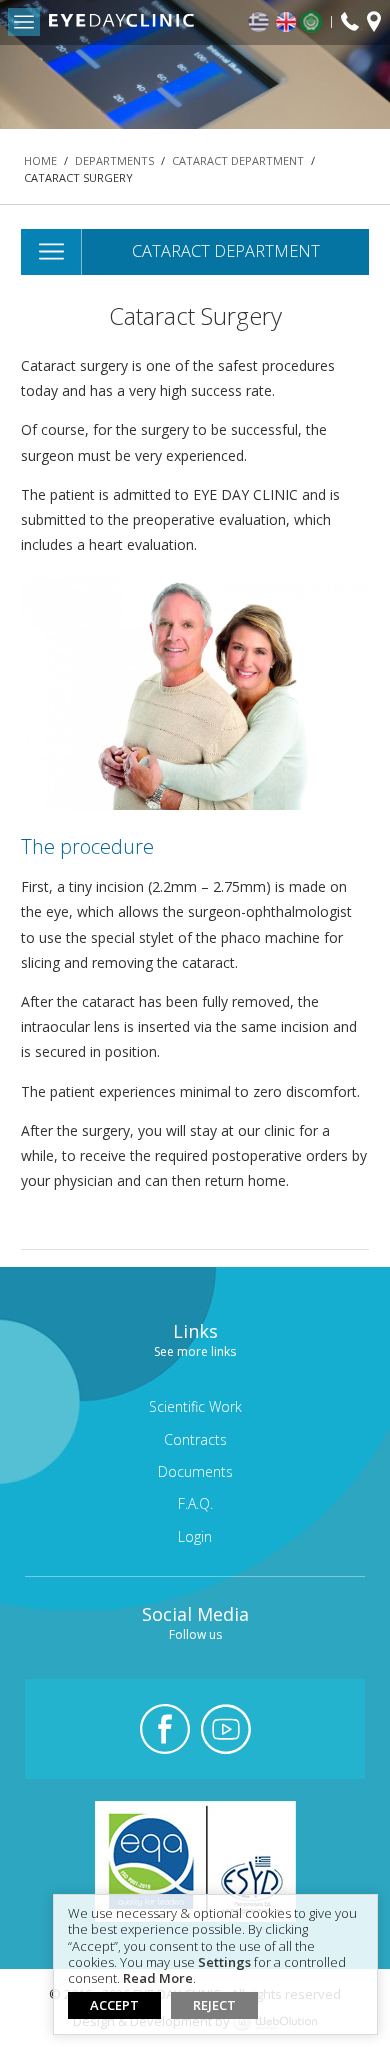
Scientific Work (195, 1406)
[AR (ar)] (315, 22)
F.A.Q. (195, 1503)
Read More (158, 1979)
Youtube (226, 1729)
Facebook (165, 1729)
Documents (195, 1471)
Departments (114, 160)
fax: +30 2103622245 (350, 23)
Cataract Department (238, 160)
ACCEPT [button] (114, 2005)
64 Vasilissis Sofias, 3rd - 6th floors (374, 24)
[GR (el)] (260, 22)
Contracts (195, 1439)
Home (40, 160)
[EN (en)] (287, 22)
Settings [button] (224, 1963)
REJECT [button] (214, 2005)
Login (195, 1536)
